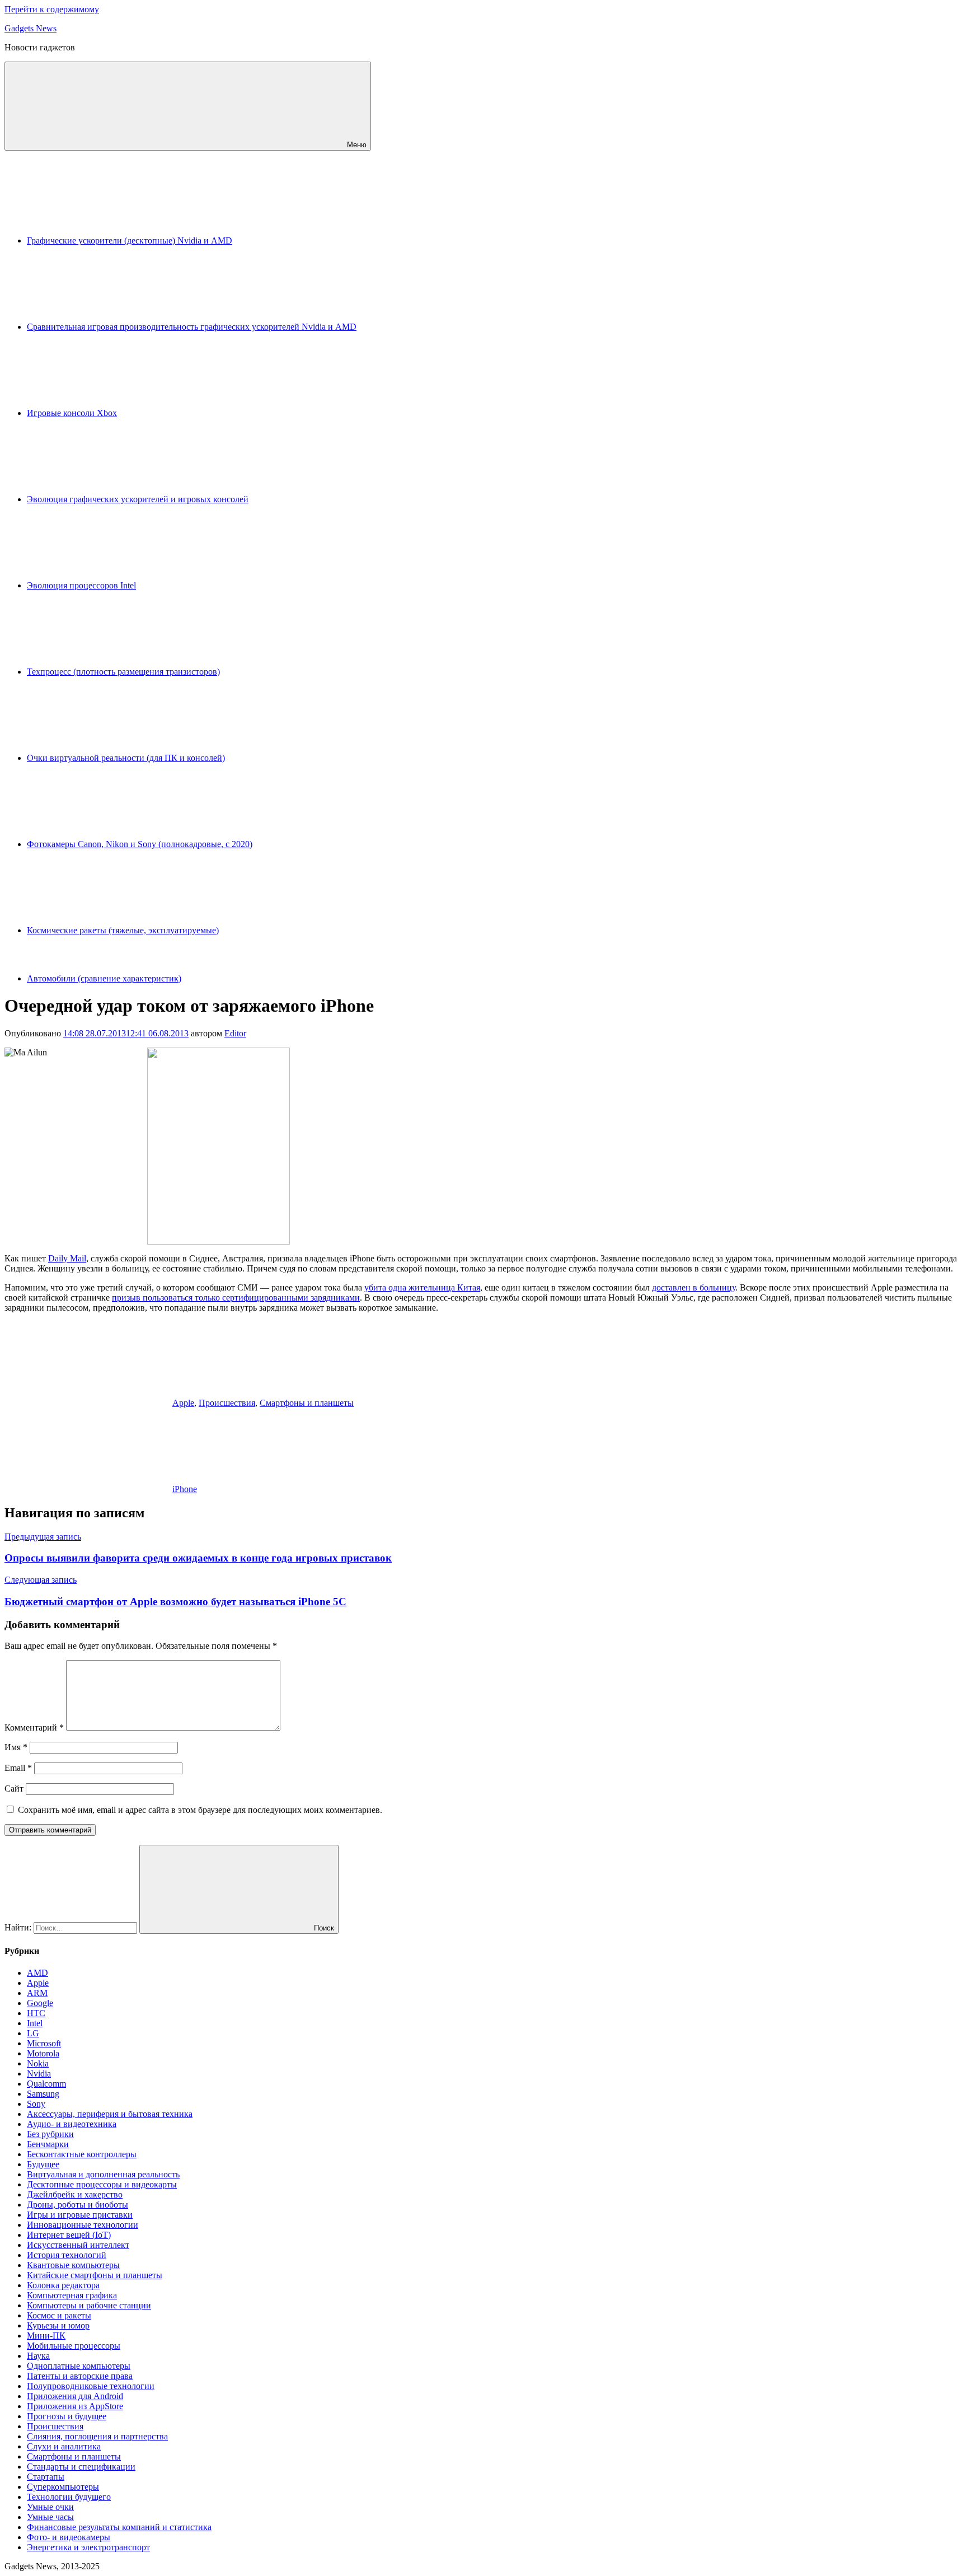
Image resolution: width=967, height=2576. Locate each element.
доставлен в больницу (694, 1287)
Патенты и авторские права (80, 2376)
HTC (36, 2013)
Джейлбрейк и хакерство (75, 2194)
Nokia (38, 2063)
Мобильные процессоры (74, 2346)
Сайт (14, 1789)
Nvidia (39, 2074)
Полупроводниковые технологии (91, 2386)
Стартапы (46, 2477)
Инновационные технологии (83, 2225)
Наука (38, 2356)
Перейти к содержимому (52, 9)
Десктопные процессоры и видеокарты (102, 2184)
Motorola (43, 2053)
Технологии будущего (69, 2497)
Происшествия (227, 1403)
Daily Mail (67, 1258)
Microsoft (44, 2043)
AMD (37, 1973)
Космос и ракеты (59, 2315)
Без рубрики (50, 2134)
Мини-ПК (46, 2336)
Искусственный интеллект (78, 2245)
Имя (16, 1747)
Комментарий (34, 1728)
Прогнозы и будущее (67, 2416)
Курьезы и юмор (58, 2325)
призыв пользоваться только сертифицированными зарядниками (236, 1298)
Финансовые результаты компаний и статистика (119, 2527)
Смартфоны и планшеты (307, 1403)
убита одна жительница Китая (422, 1287)
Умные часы (50, 2517)
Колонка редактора (63, 2285)
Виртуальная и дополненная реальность (103, 2174)
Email (18, 1768)
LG (33, 2033)
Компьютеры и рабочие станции (89, 2305)
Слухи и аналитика (64, 2446)
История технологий (67, 2255)
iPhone (185, 1489)
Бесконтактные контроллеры (82, 2154)
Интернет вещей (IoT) (69, 2235)
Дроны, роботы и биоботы (78, 2205)
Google (40, 2003)
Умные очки (50, 2507)
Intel (35, 2023)
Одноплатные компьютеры (79, 2366)
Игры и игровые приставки (80, 2215)
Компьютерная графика (72, 2295)
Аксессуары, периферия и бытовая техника (110, 2114)
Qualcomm (46, 2084)
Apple (183, 1403)
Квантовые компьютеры (73, 2265)
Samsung (43, 2094)
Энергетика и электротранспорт (88, 2547)
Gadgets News (30, 28)
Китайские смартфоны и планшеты (95, 2275)
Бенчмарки (48, 2144)
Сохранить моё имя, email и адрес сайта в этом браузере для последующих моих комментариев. (200, 1810)
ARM (37, 1993)
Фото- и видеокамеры (69, 2537)
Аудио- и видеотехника (72, 2124)
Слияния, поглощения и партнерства (97, 2436)
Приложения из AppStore (75, 2406)
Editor (235, 1033)
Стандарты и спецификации (81, 2467)
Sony (36, 2104)
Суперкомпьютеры (63, 2487)
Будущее (43, 2164)
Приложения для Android (75, 2396)
